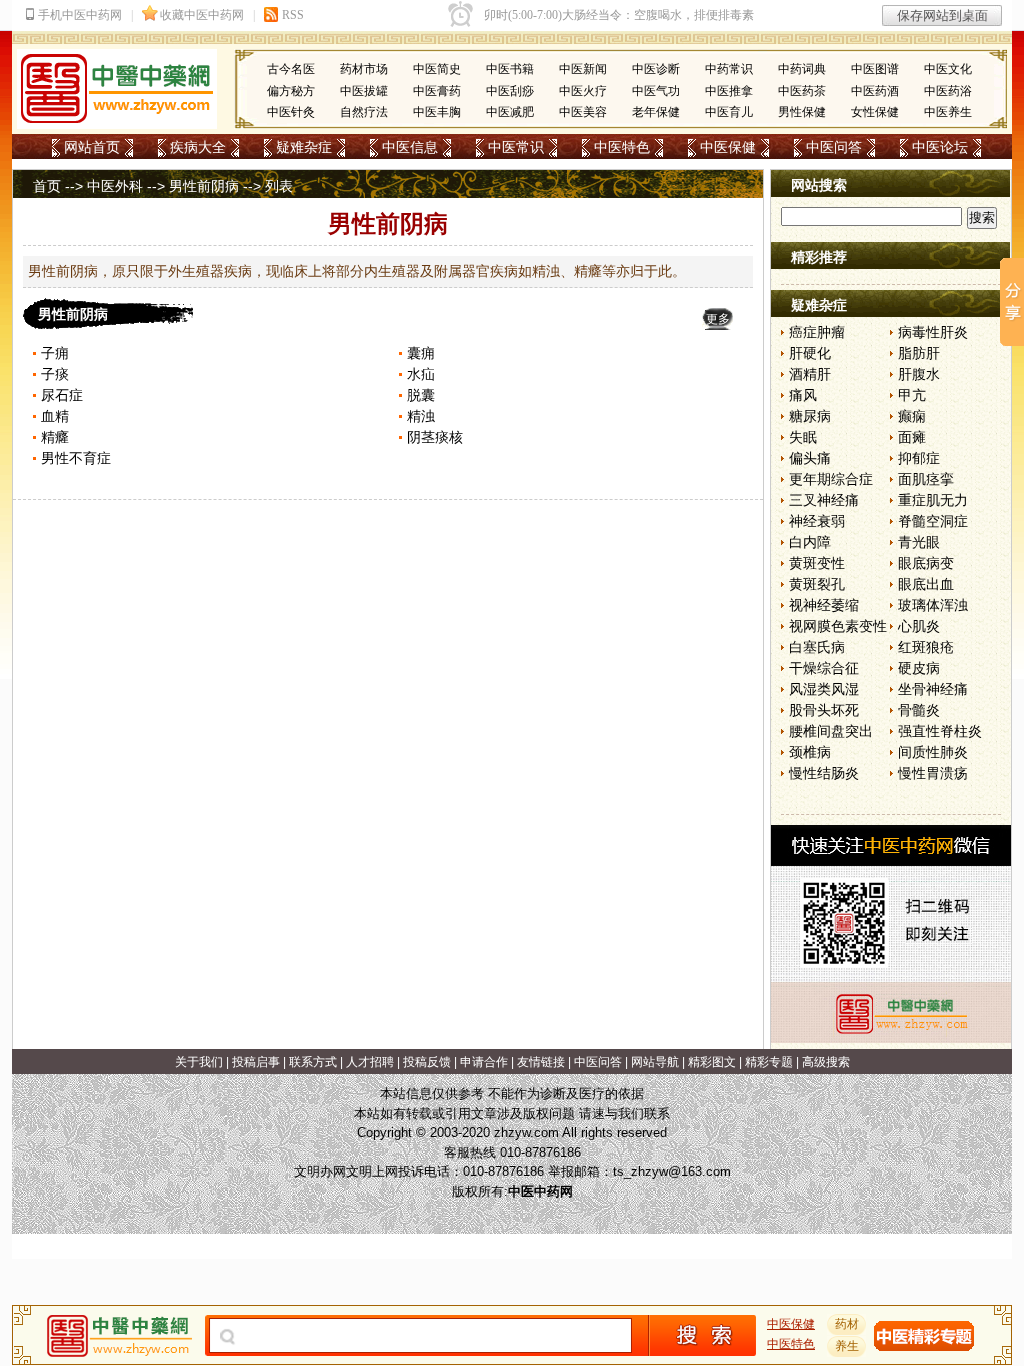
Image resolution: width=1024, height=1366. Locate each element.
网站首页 (92, 147)
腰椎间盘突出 (831, 731)
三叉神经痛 (824, 500)
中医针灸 (291, 112)
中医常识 (516, 147)
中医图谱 (875, 69)
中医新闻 (583, 69)
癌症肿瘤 (817, 332)
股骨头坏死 (824, 710)
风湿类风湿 (824, 689)
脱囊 (421, 395)
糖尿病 (810, 416)
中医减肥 (510, 112)
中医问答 (834, 147)
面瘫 (912, 437)
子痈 (55, 353)
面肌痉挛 (926, 479)
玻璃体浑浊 (933, 605)
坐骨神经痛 (933, 689)
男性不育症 (76, 458)
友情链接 (541, 1062)
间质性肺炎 (933, 752)
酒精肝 (810, 374)
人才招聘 (370, 1062)
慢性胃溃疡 (933, 773)
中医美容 (583, 112)
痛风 (803, 395)
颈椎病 (810, 752)
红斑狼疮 (926, 647)
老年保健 (656, 112)
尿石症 (62, 395)
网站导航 (655, 1062)
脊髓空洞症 (933, 521)
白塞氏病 (817, 647)
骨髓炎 (919, 710)
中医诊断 (656, 69)
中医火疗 (583, 91)
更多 (718, 319)
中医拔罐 (364, 91)
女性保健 (875, 112)
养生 (847, 1346)
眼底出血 (926, 584)
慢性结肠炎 (824, 773)
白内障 (810, 542)
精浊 (421, 416)
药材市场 (364, 69)
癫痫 (912, 416)
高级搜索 (826, 1062)
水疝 (421, 374)
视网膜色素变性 (838, 626)
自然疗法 (364, 112)
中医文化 (948, 69)
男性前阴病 (204, 186)
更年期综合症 (831, 479)
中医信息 (410, 147)
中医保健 (728, 147)
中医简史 (437, 69)
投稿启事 (256, 1062)
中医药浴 (948, 91)
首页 (47, 186)
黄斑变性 (817, 563)
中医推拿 (729, 91)
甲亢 (912, 395)
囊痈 (421, 353)
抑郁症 (919, 458)
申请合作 (484, 1062)
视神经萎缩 (824, 605)
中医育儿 (729, 112)
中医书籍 (510, 69)
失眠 (803, 437)
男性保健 (802, 112)
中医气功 (656, 91)
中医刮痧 (510, 91)
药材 (847, 1324)
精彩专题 (769, 1062)
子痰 (55, 374)
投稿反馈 (427, 1062)
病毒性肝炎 (933, 332)
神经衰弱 (817, 521)
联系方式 (313, 1062)
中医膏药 (437, 91)
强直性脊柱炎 (940, 731)
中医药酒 (875, 91)
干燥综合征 (824, 668)
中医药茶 (802, 91)
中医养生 (948, 112)
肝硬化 (810, 353)
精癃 (55, 437)
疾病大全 (198, 147)
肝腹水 (919, 374)
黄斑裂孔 (817, 584)
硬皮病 (919, 668)
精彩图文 (712, 1062)
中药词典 (802, 69)
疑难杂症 (304, 147)
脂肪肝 (919, 353)
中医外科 (115, 186)
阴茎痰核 (435, 437)
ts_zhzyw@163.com (672, 1171)
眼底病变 (926, 563)
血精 (55, 416)
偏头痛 (810, 458)
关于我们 (199, 1062)
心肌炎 (919, 626)
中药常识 (729, 69)
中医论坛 (940, 147)
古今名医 (291, 69)
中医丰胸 (437, 112)
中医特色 (622, 147)
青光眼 (919, 542)
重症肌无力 (933, 500)
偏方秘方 (291, 91)
